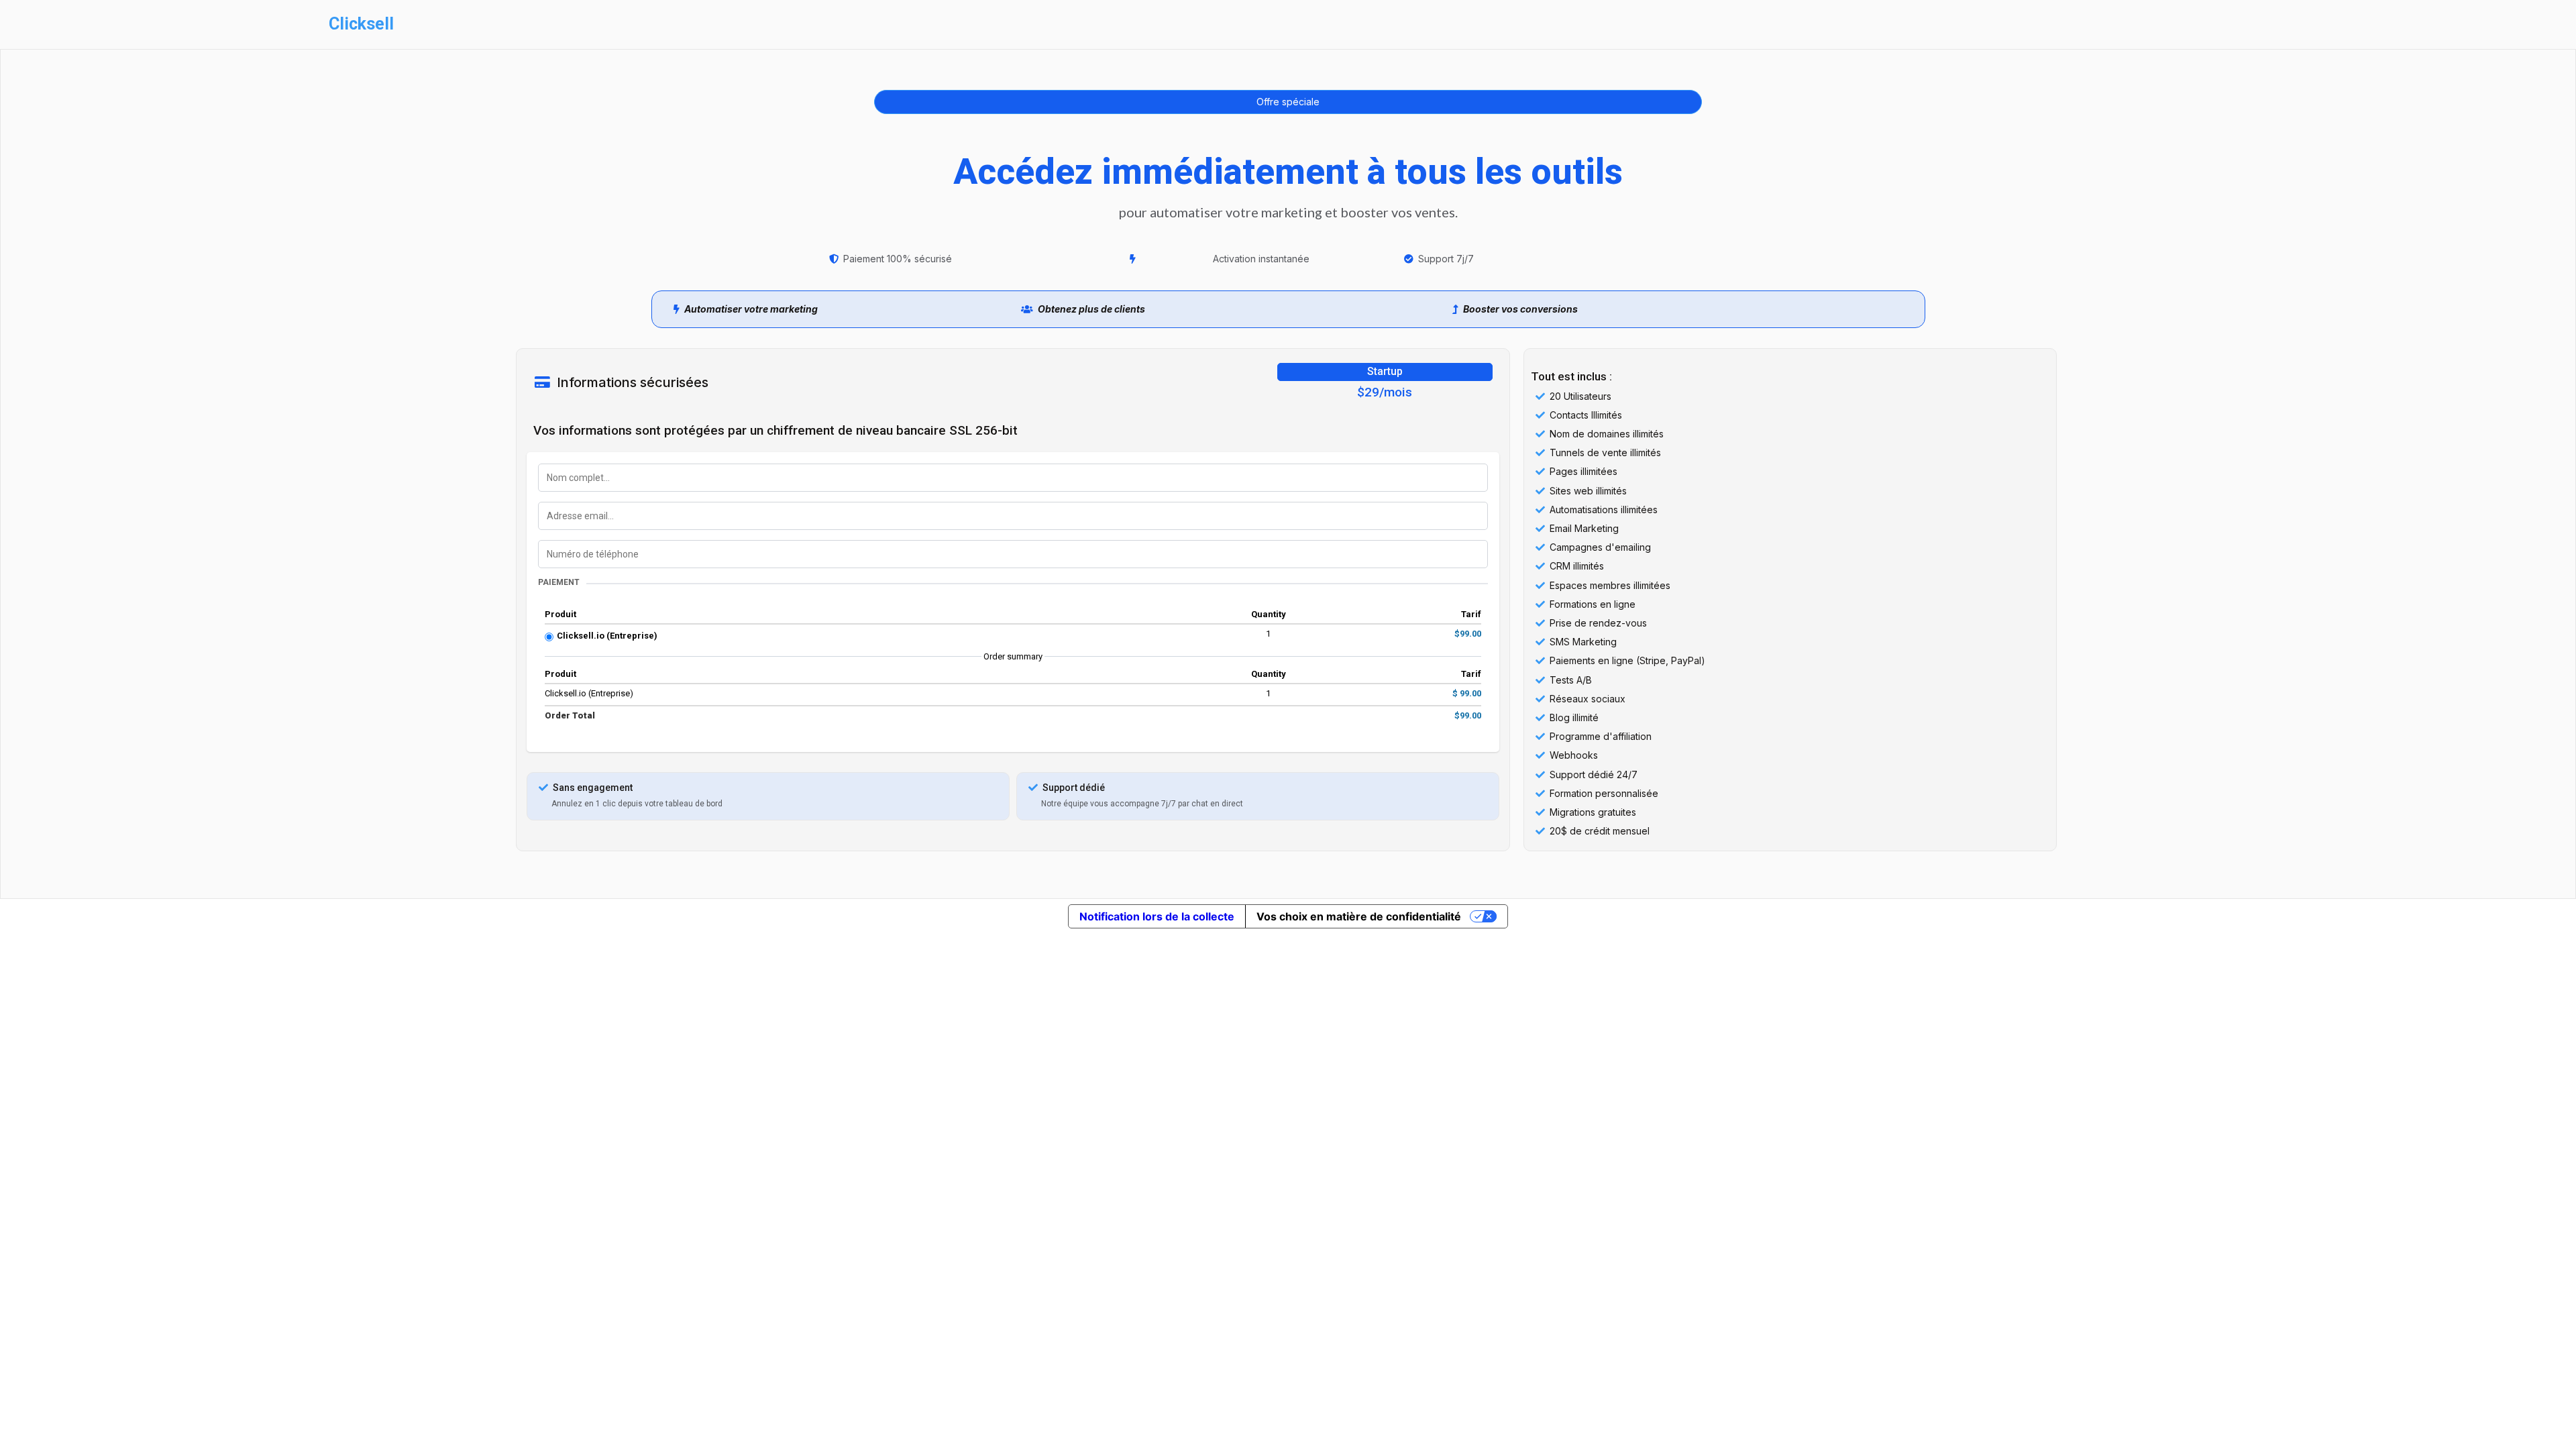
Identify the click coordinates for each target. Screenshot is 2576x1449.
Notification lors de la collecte (1157, 916)
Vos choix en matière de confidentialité (1359, 916)
